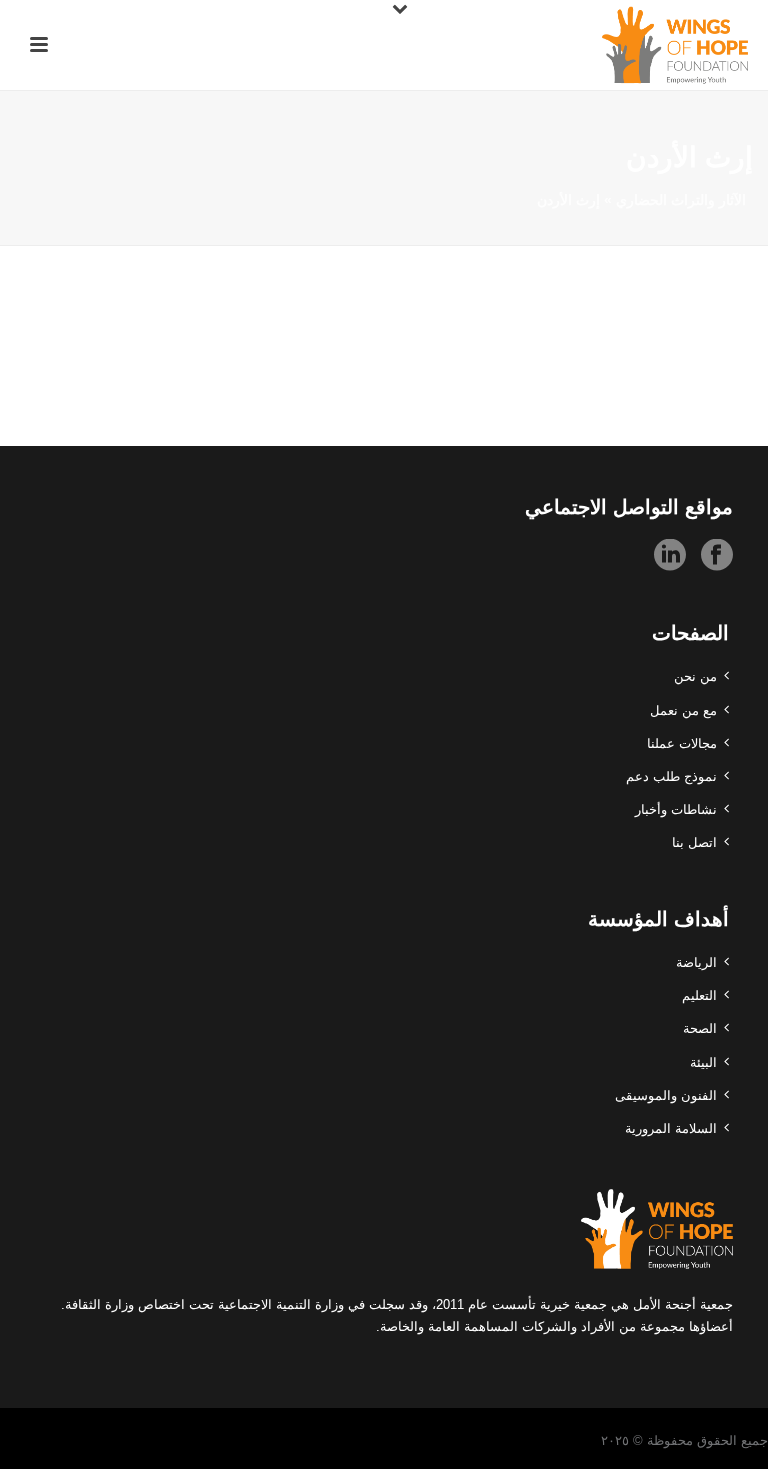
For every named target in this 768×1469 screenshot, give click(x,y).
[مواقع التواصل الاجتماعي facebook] (717, 556)
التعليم (699, 995)
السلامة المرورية (671, 1128)
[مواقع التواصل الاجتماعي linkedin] (670, 556)
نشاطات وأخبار (676, 809)
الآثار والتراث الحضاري (681, 200)
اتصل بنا (694, 842)
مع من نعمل (683, 710)
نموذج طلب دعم (671, 776)
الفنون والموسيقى (666, 1095)
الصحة (700, 1028)
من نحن (695, 676)
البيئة (703, 1062)
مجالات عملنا (682, 743)
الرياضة (696, 962)
